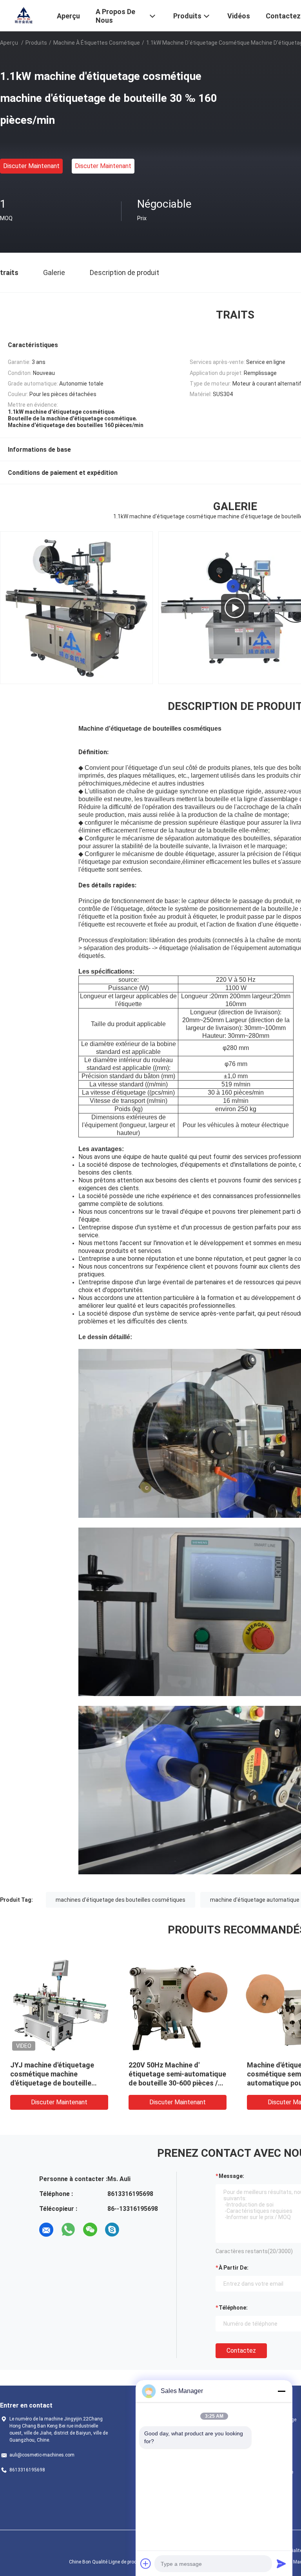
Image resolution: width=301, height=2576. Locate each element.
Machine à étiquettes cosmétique (97, 43)
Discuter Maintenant (31, 166)
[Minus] (281, 2391)
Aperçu (9, 43)
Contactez (241, 2351)
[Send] (281, 2563)
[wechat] (90, 2230)
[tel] (134, 2230)
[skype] (112, 2230)
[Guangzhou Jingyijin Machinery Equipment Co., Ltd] (24, 15)
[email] (46, 2230)
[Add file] (146, 2563)
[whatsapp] (68, 2230)
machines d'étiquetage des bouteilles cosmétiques (121, 1900)
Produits (36, 43)
